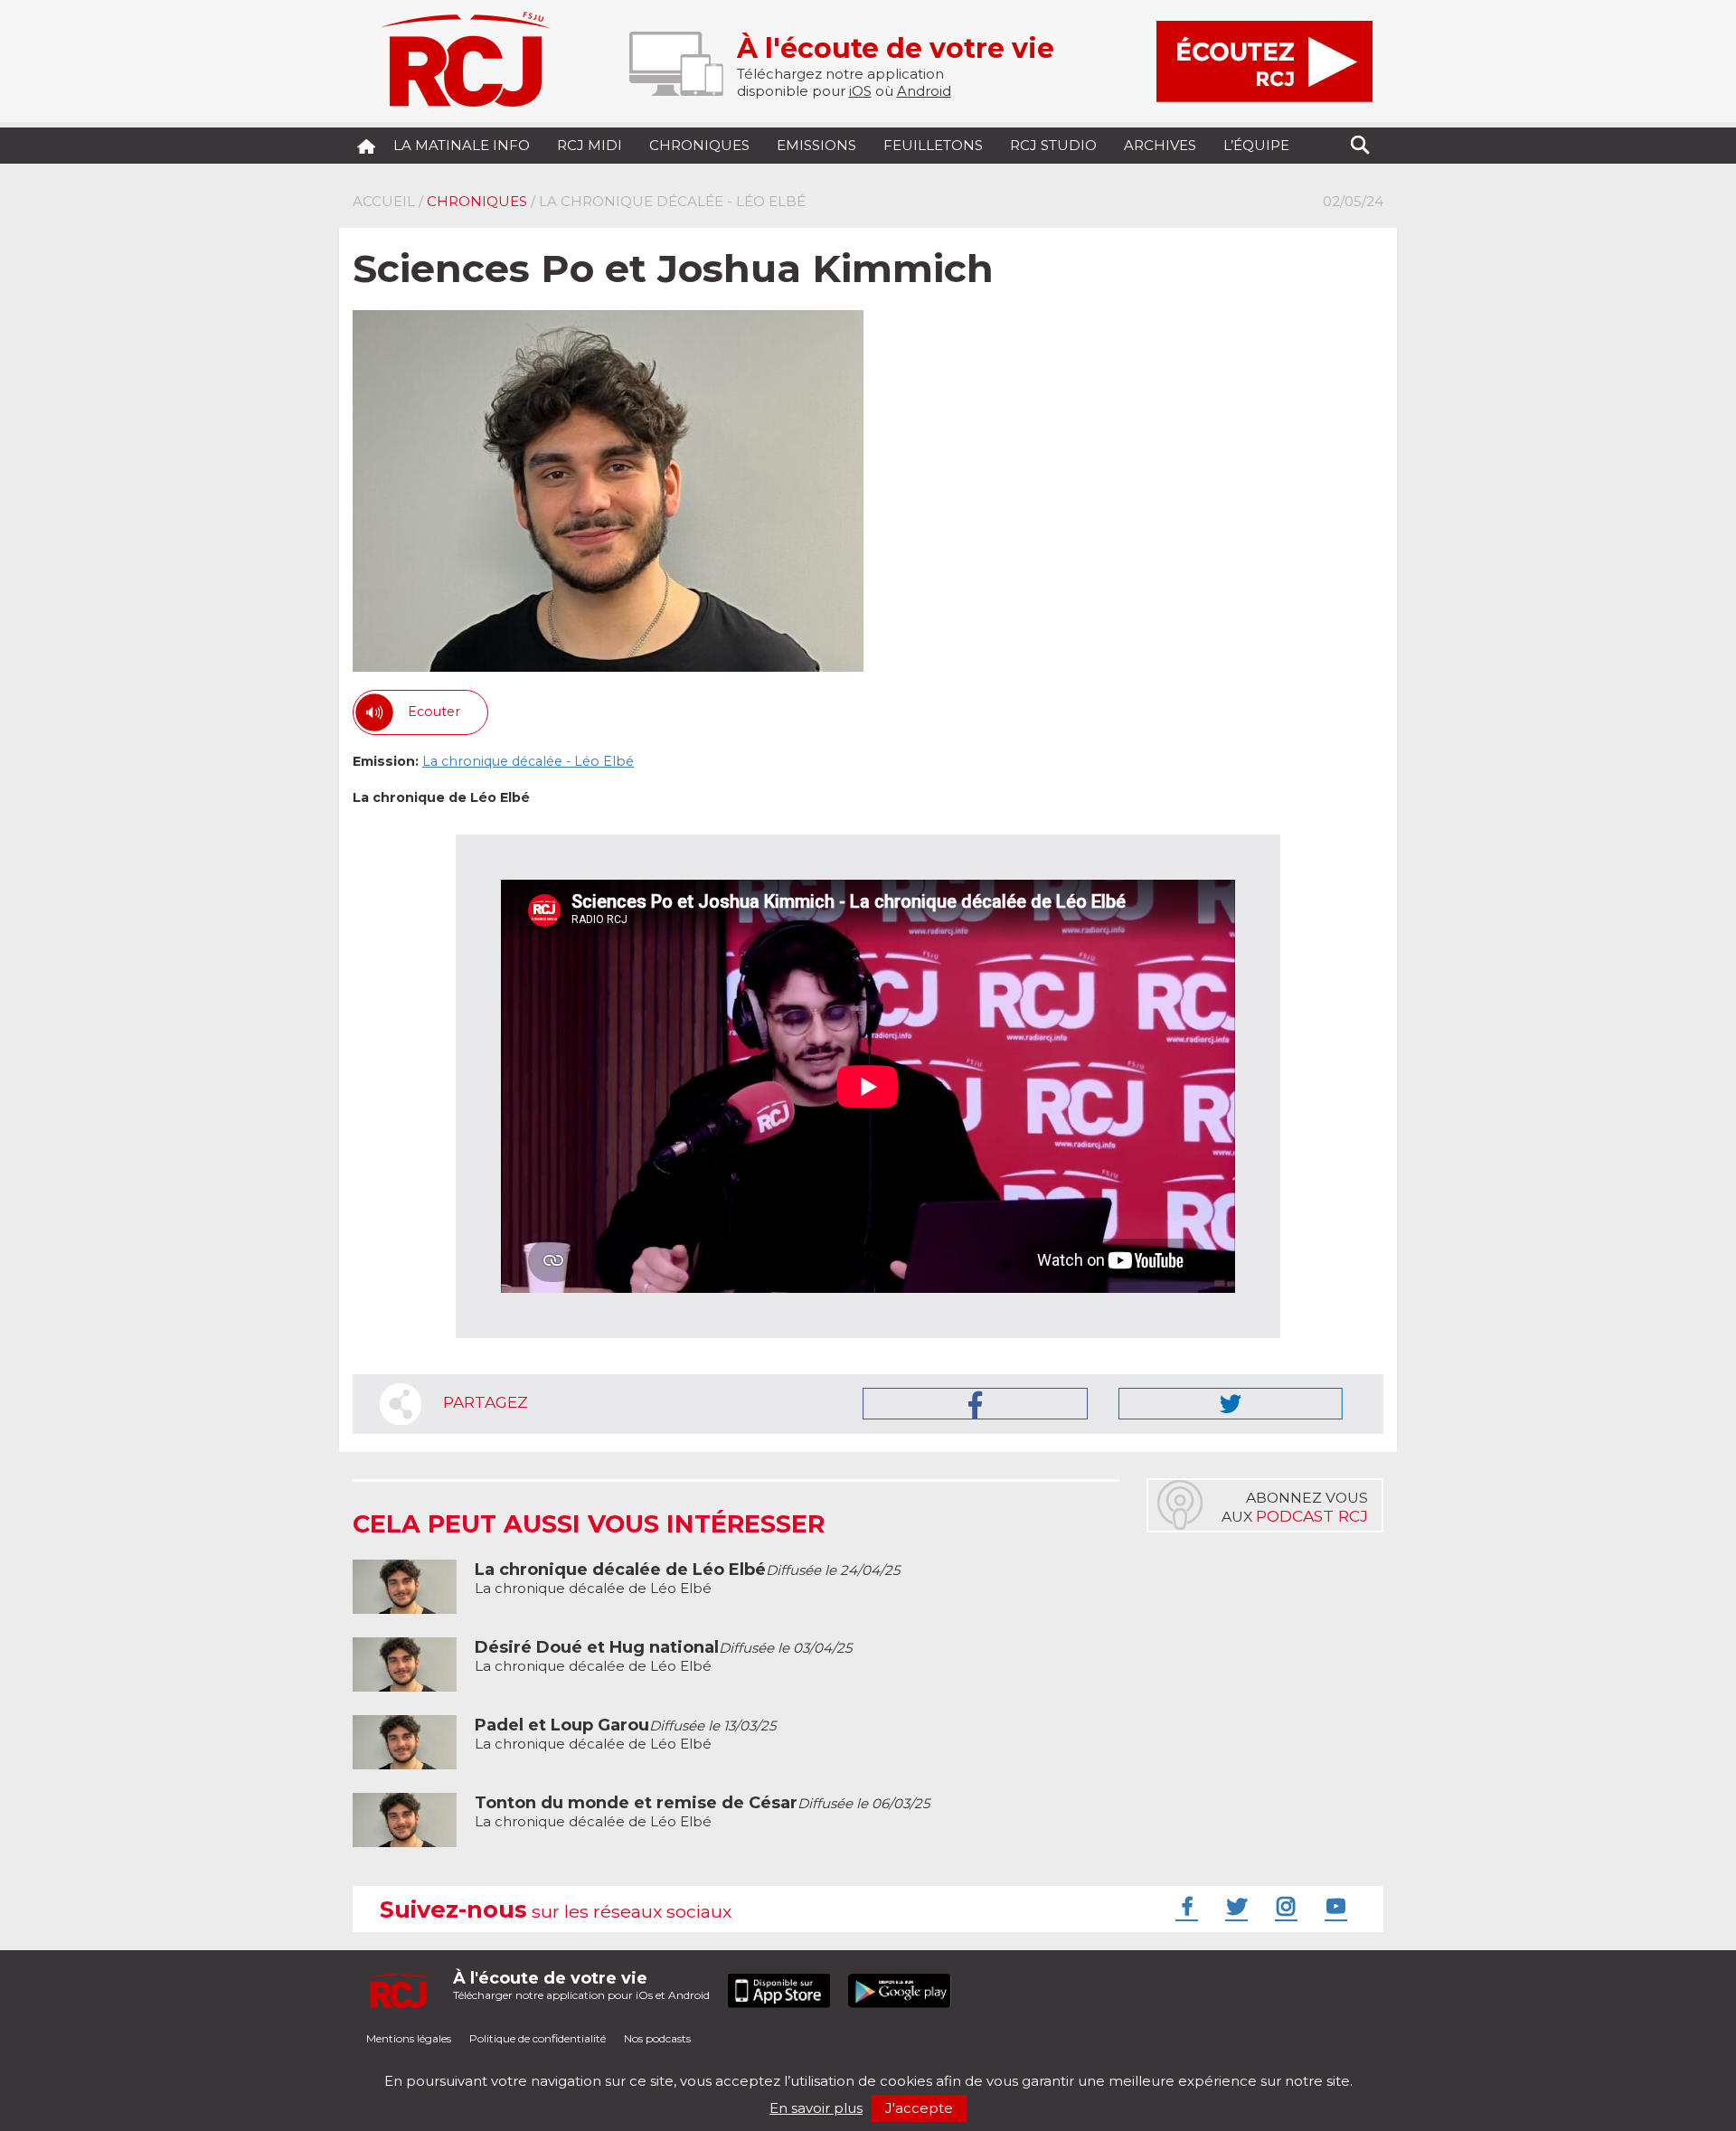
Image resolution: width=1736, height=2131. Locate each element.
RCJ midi (590, 145)
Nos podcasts (657, 2038)
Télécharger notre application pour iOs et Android (581, 1985)
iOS (860, 91)
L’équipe (1256, 145)
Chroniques (699, 145)
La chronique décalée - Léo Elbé (528, 761)
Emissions (816, 145)
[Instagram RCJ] (1284, 1906)
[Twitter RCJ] (1234, 1906)
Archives (1160, 145)
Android (924, 91)
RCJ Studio (1053, 145)
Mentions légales (409, 2038)
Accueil (384, 201)
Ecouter (434, 712)
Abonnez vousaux (1295, 1507)
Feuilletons (933, 145)
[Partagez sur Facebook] (975, 1404)
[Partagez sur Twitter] (1231, 1404)
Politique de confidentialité (538, 2038)
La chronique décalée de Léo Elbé (687, 1579)
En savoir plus (816, 2108)
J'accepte (919, 2108)
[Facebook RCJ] (1184, 1906)
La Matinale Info (462, 145)
